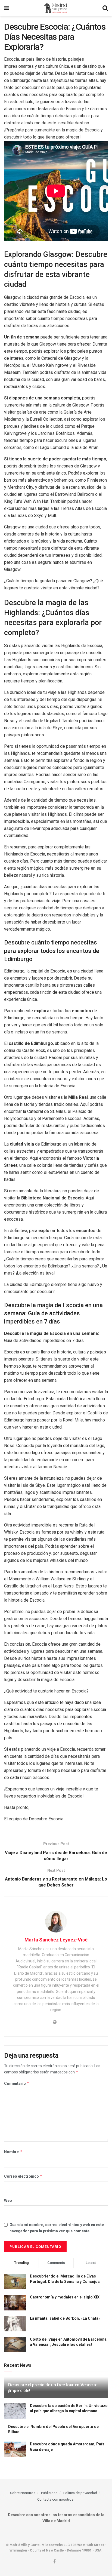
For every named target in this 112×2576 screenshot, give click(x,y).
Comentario (17, 2083)
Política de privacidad (80, 2493)
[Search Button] (105, 8)
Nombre (13, 2152)
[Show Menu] (7, 8)
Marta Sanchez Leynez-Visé (56, 1940)
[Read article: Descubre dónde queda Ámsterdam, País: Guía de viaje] (15, 2449)
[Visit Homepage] (56, 8)
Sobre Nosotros (23, 2493)
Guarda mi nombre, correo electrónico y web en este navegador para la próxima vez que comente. (57, 2228)
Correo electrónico (23, 2176)
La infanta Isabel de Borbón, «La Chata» (65, 2318)
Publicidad (49, 2493)
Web (8, 2200)
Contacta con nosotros (55, 2499)
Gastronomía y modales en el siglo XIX (65, 2297)
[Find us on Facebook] (55, 2562)
